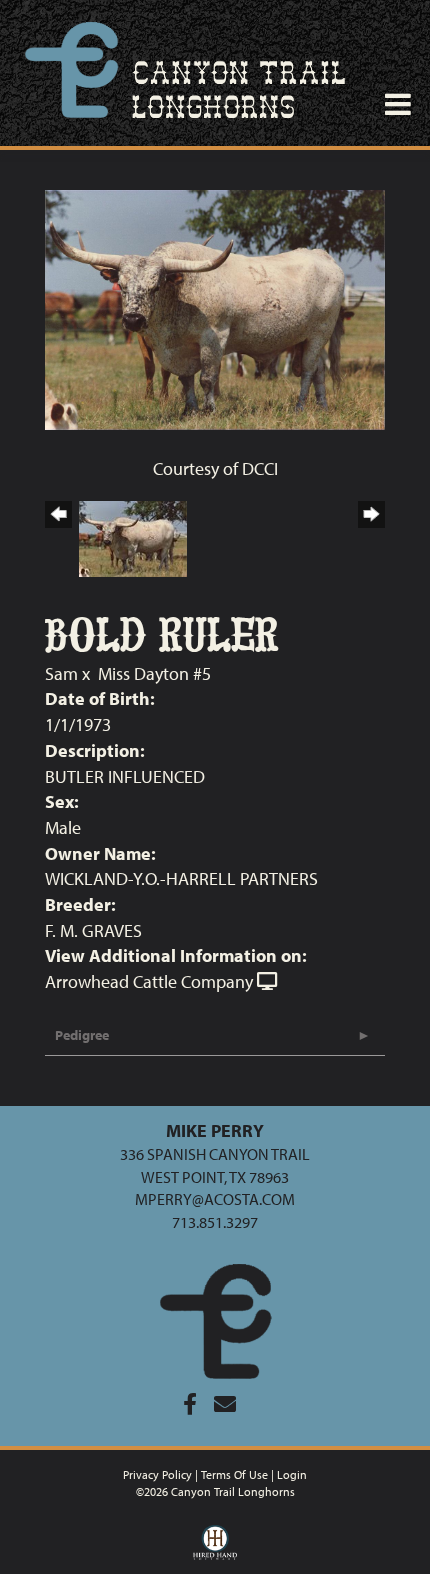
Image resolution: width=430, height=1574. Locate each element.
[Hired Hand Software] (215, 1547)
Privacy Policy (157, 1474)
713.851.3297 (215, 1222)
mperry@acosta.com (215, 1199)
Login (292, 1474)
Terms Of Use (234, 1474)
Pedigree (82, 1035)
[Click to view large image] (215, 307)
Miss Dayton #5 (154, 673)
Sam (61, 673)
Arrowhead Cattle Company (149, 981)
